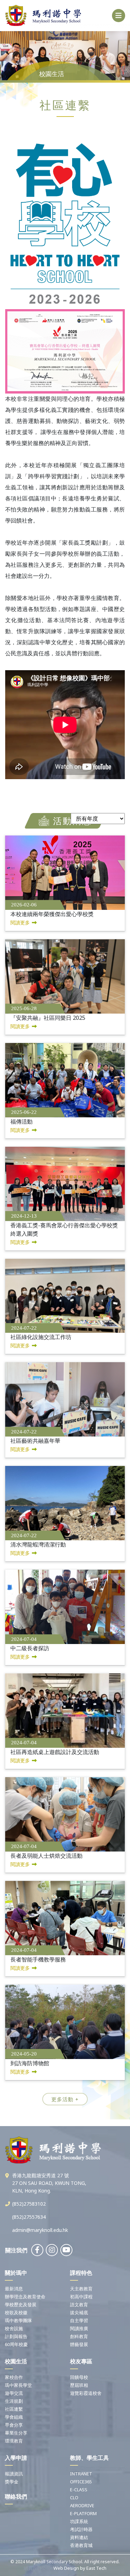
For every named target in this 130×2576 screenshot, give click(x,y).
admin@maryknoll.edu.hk (40, 2230)
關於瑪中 (16, 2273)
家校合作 (14, 2377)
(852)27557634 (29, 2217)
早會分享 (14, 2425)
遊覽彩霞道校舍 (86, 2393)
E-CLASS (79, 2490)
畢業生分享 (16, 2433)
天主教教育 (81, 2289)
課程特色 (81, 2273)
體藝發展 (79, 2344)
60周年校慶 (16, 2344)
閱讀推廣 (79, 2328)
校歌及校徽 (16, 2312)
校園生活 (16, 2361)
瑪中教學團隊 (18, 2320)
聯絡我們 (16, 2496)
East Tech (96, 2568)
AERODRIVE (82, 2505)
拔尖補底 (79, 2312)
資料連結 (79, 2537)
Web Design (66, 2568)
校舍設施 (14, 2328)
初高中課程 (81, 2297)
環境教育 (14, 2441)
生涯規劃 (14, 2401)
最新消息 (14, 2289)
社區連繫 (14, 2409)
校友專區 (81, 2361)
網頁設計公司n (38, 2568)
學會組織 (14, 2417)
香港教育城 (81, 2545)
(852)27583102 (29, 2204)
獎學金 (12, 2482)
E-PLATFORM (83, 2513)
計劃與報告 (16, 2336)
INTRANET (81, 2474)
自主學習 (79, 2320)
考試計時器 (81, 2529)
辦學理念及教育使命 (25, 2297)
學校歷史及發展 (21, 2305)
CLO (74, 2497)
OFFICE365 (81, 2482)
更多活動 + (65, 2099)
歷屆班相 (79, 2385)
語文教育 (79, 2305)
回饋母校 (79, 2377)
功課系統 (79, 2521)
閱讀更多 (20, 922)
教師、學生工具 (89, 2458)
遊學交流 (14, 2393)
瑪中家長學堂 (18, 2385)
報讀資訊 (14, 2474)
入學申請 (16, 2458)
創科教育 (79, 2336)
